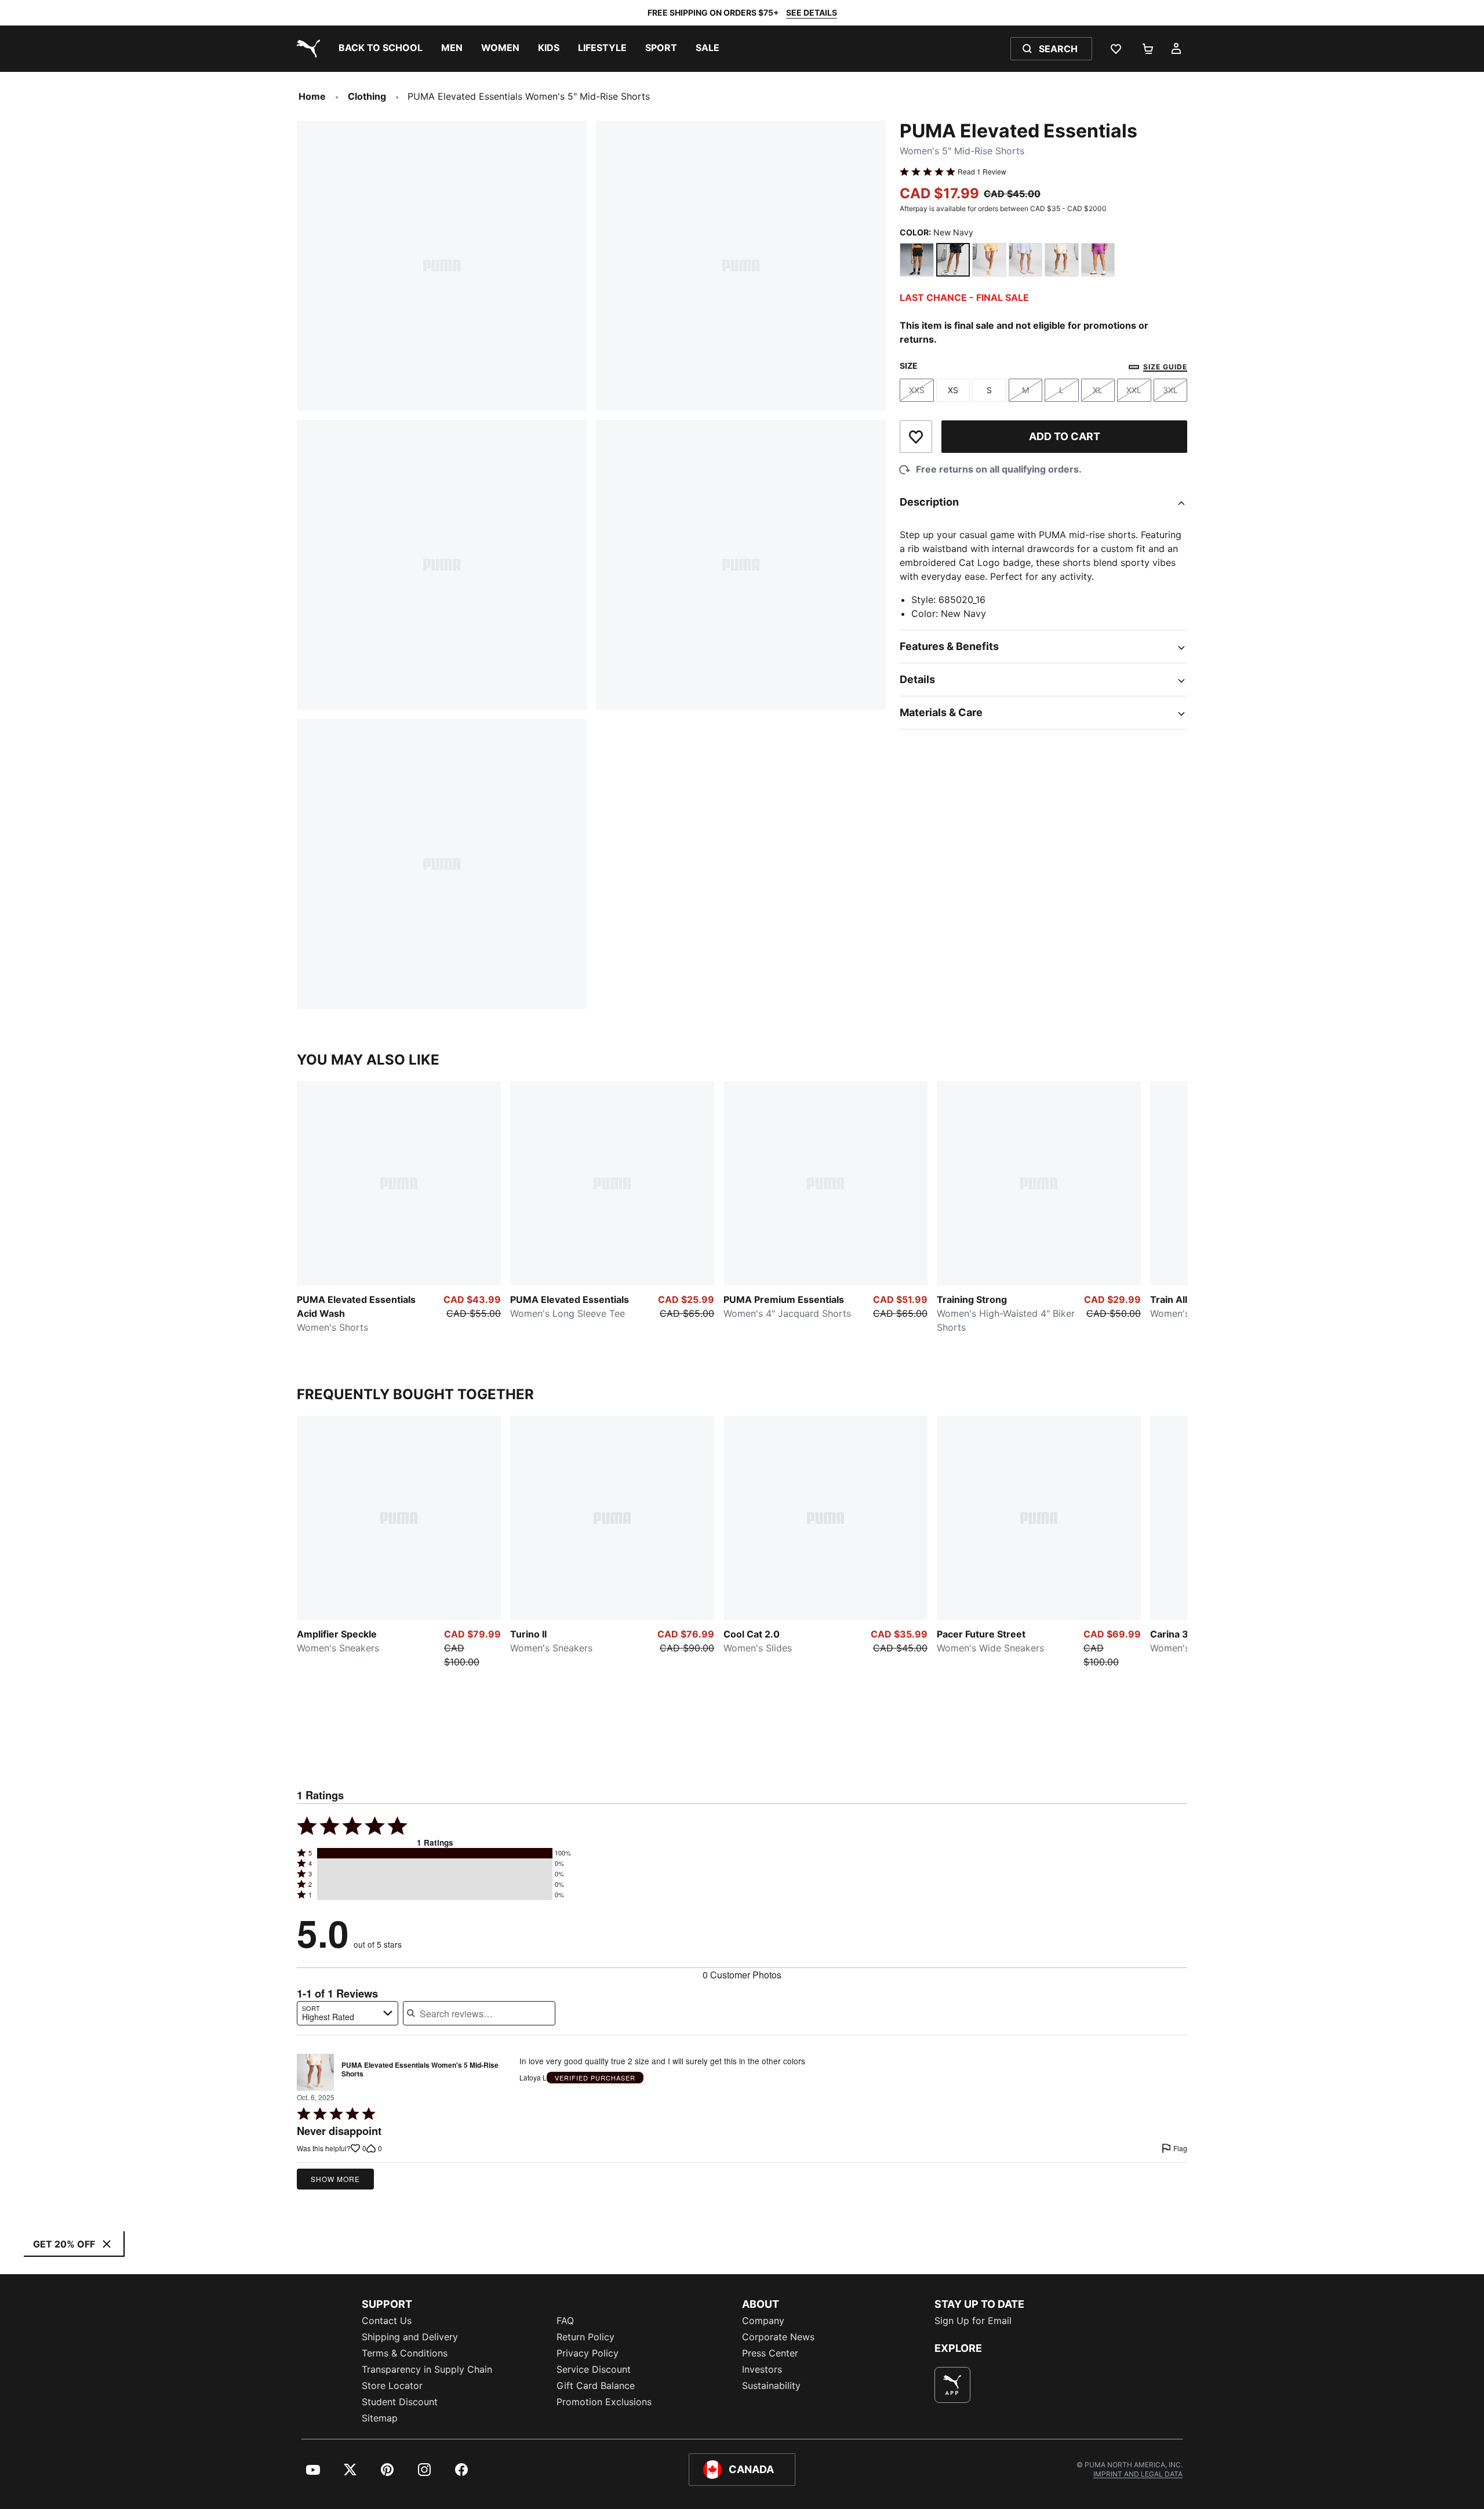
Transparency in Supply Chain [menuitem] (427, 2369)
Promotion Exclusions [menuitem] (604, 2402)
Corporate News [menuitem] (778, 2337)
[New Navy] (953, 260)
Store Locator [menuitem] (392, 2385)
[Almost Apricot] (989, 260)
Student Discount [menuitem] (400, 2402)
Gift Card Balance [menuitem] (596, 2385)
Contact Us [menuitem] (387, 2321)
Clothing (367, 96)
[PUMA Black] (917, 260)
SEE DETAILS (812, 12)
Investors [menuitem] (762, 2369)
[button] (435, 1853)
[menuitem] (381, 49)
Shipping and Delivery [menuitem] (410, 2337)
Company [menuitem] (763, 2321)
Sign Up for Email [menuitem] (973, 2321)
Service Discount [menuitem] (594, 2369)
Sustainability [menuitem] (771, 2385)
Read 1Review (982, 172)
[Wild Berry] (1098, 260)
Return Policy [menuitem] (585, 2337)
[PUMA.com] (306, 49)
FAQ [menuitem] (565, 2321)
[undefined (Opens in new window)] (952, 2385)
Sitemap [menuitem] (380, 2418)
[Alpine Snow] (1062, 260)
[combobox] (348, 2013)
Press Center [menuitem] (770, 2353)
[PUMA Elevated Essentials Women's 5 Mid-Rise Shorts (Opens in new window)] (315, 2072)
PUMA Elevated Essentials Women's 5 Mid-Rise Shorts (420, 2070)
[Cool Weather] (1026, 260)
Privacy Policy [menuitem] (588, 2353)
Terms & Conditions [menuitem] (405, 2353)
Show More (335, 2179)
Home (312, 96)
